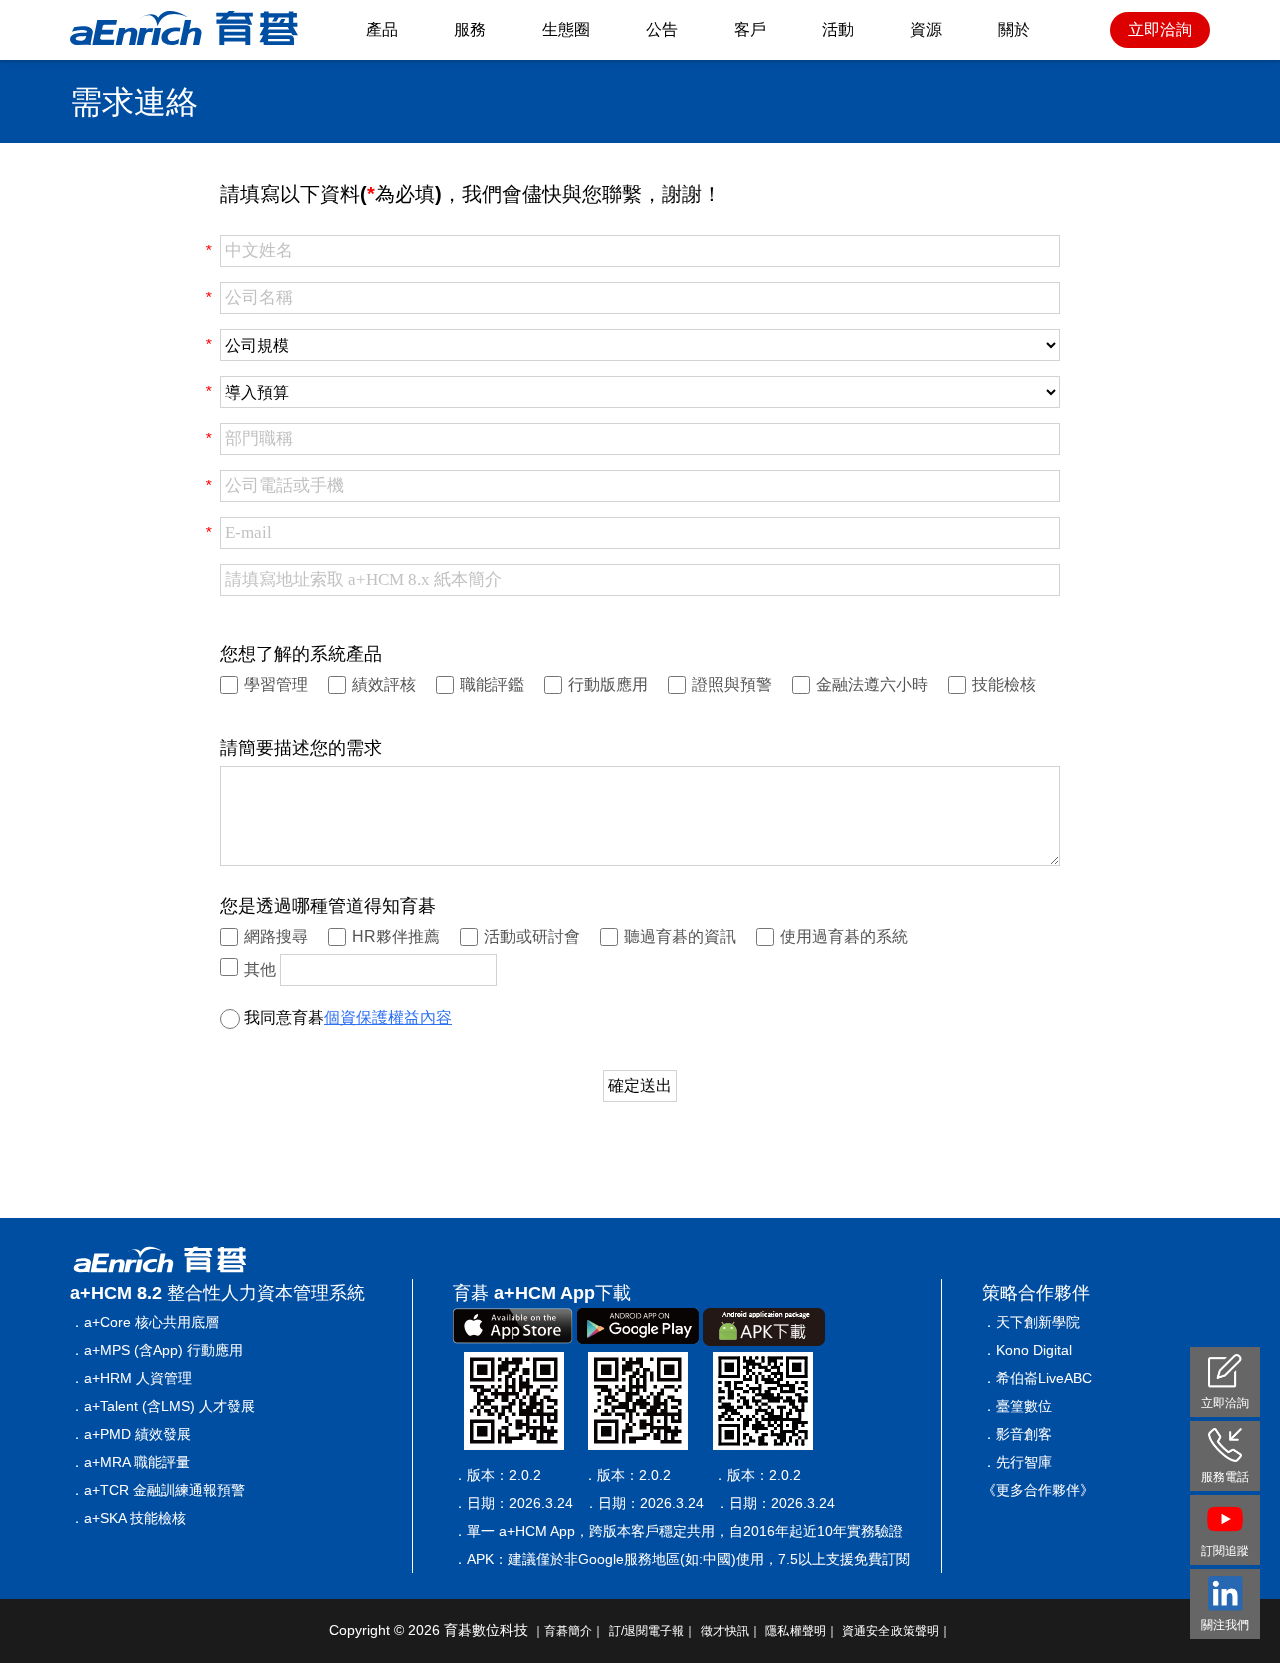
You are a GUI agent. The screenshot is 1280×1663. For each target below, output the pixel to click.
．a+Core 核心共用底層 (144, 1322)
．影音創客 (1017, 1434)
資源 (926, 29)
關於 (1014, 29)
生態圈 (566, 29)
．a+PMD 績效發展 (130, 1434)
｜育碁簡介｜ (568, 1631)
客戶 (750, 29)
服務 (470, 29)
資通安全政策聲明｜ (896, 1631)
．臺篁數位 (1017, 1406)
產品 (382, 29)
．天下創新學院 (1031, 1322)
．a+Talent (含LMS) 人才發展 (162, 1406)
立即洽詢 (1160, 29)
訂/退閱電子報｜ (653, 1631)
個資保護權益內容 (388, 1017)
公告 (662, 29)
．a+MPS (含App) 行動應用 (156, 1350)
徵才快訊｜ (731, 1631)
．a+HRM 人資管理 (131, 1378)
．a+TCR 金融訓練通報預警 (157, 1490)
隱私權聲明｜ (801, 1631)
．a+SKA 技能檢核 (128, 1518)
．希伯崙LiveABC (1037, 1378)
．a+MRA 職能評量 (130, 1462)
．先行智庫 (1017, 1462)
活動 (838, 29)
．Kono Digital (1027, 1350)
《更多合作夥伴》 (1038, 1490)
